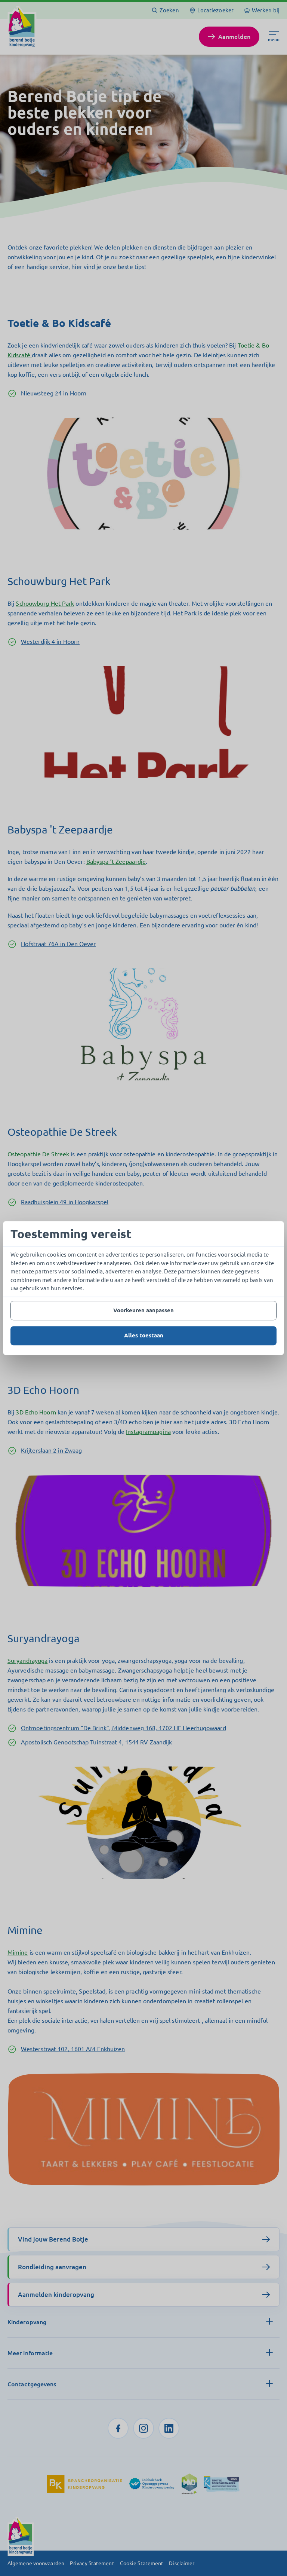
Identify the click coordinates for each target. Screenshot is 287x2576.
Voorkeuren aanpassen (143, 1310)
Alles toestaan (144, 1335)
